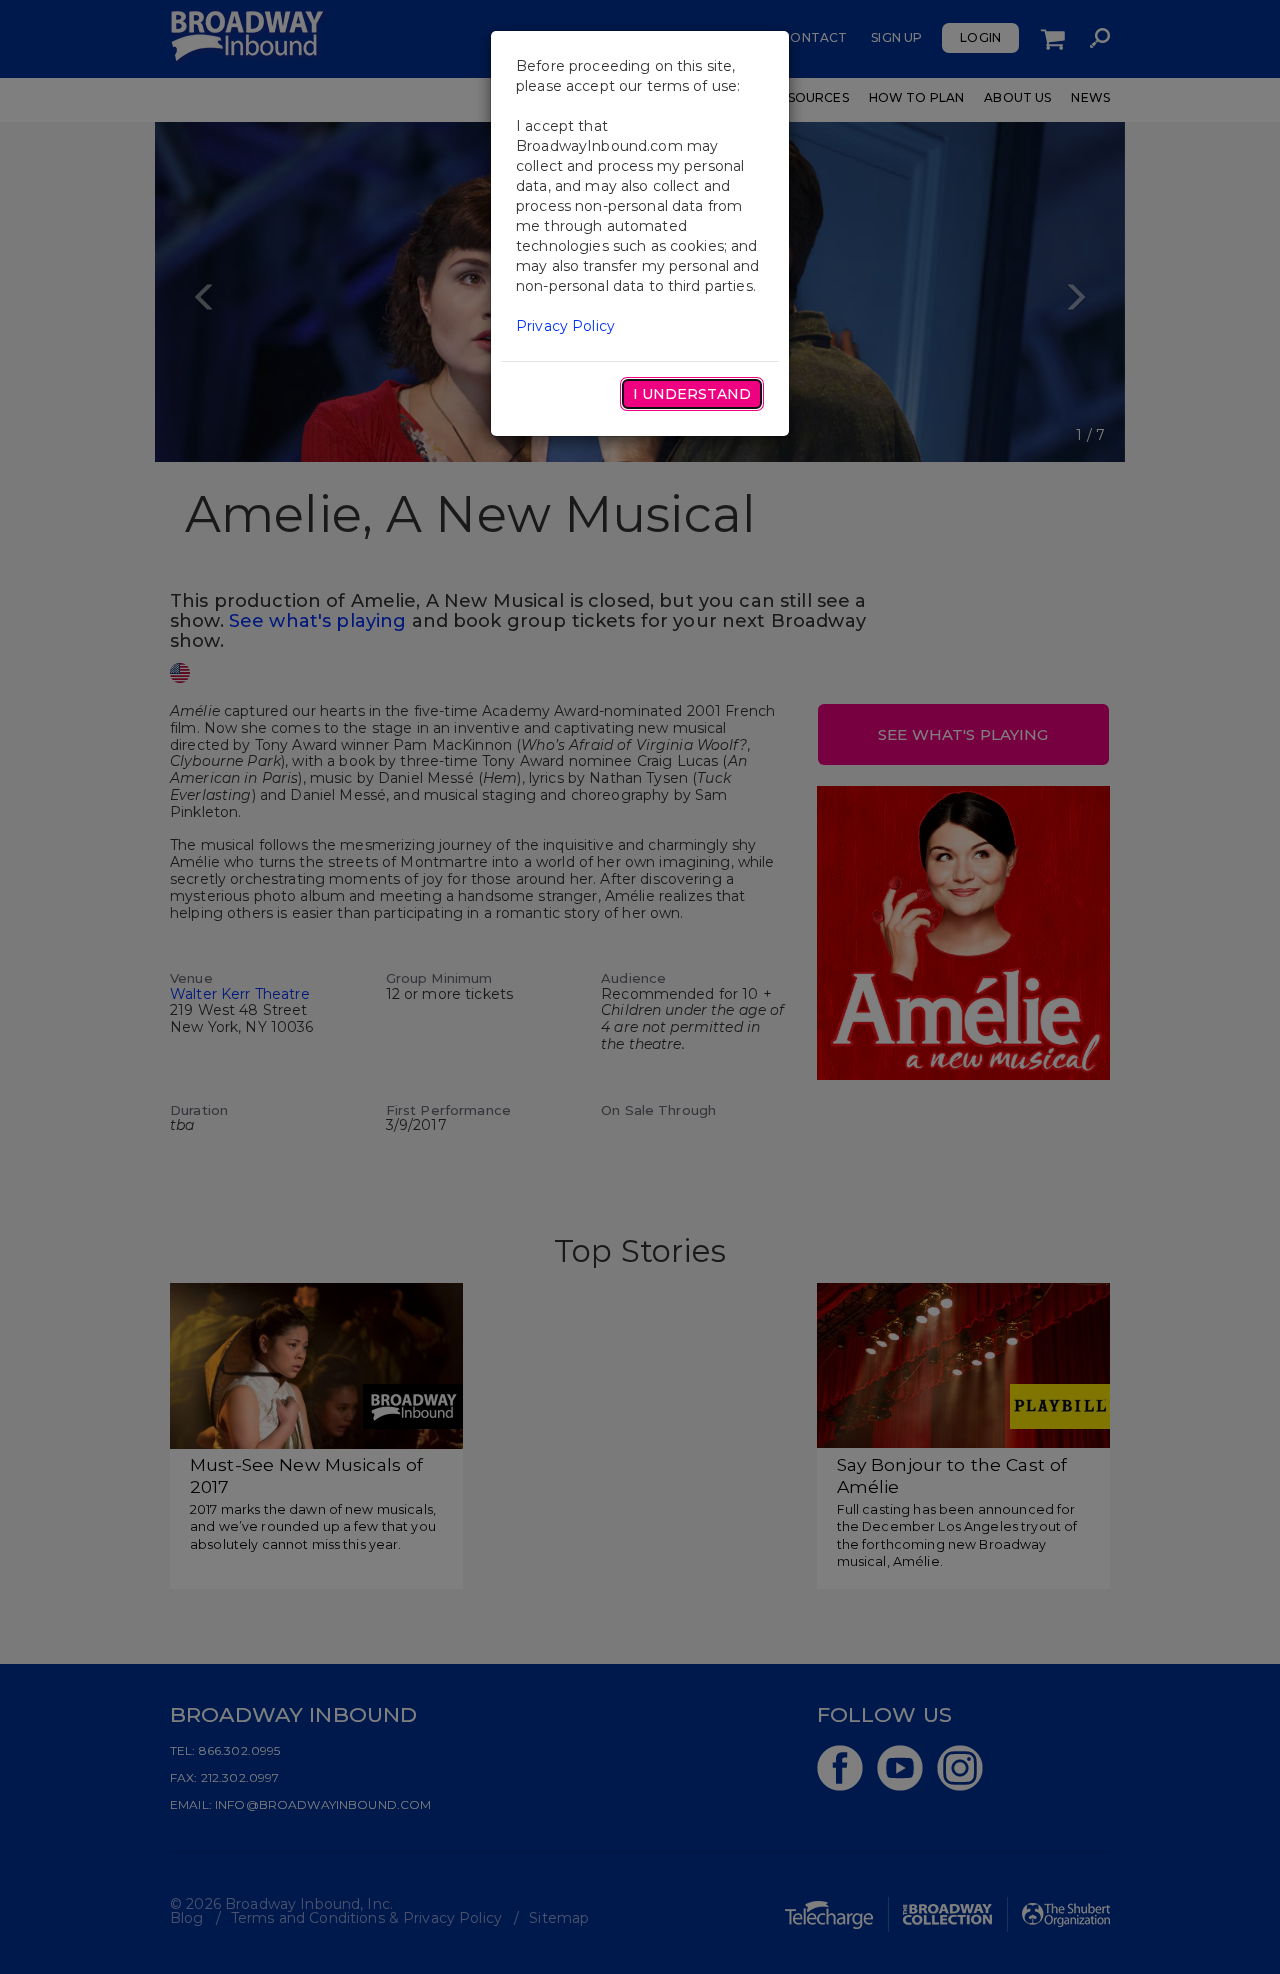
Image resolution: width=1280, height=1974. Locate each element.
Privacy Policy (565, 326)
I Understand (692, 394)
